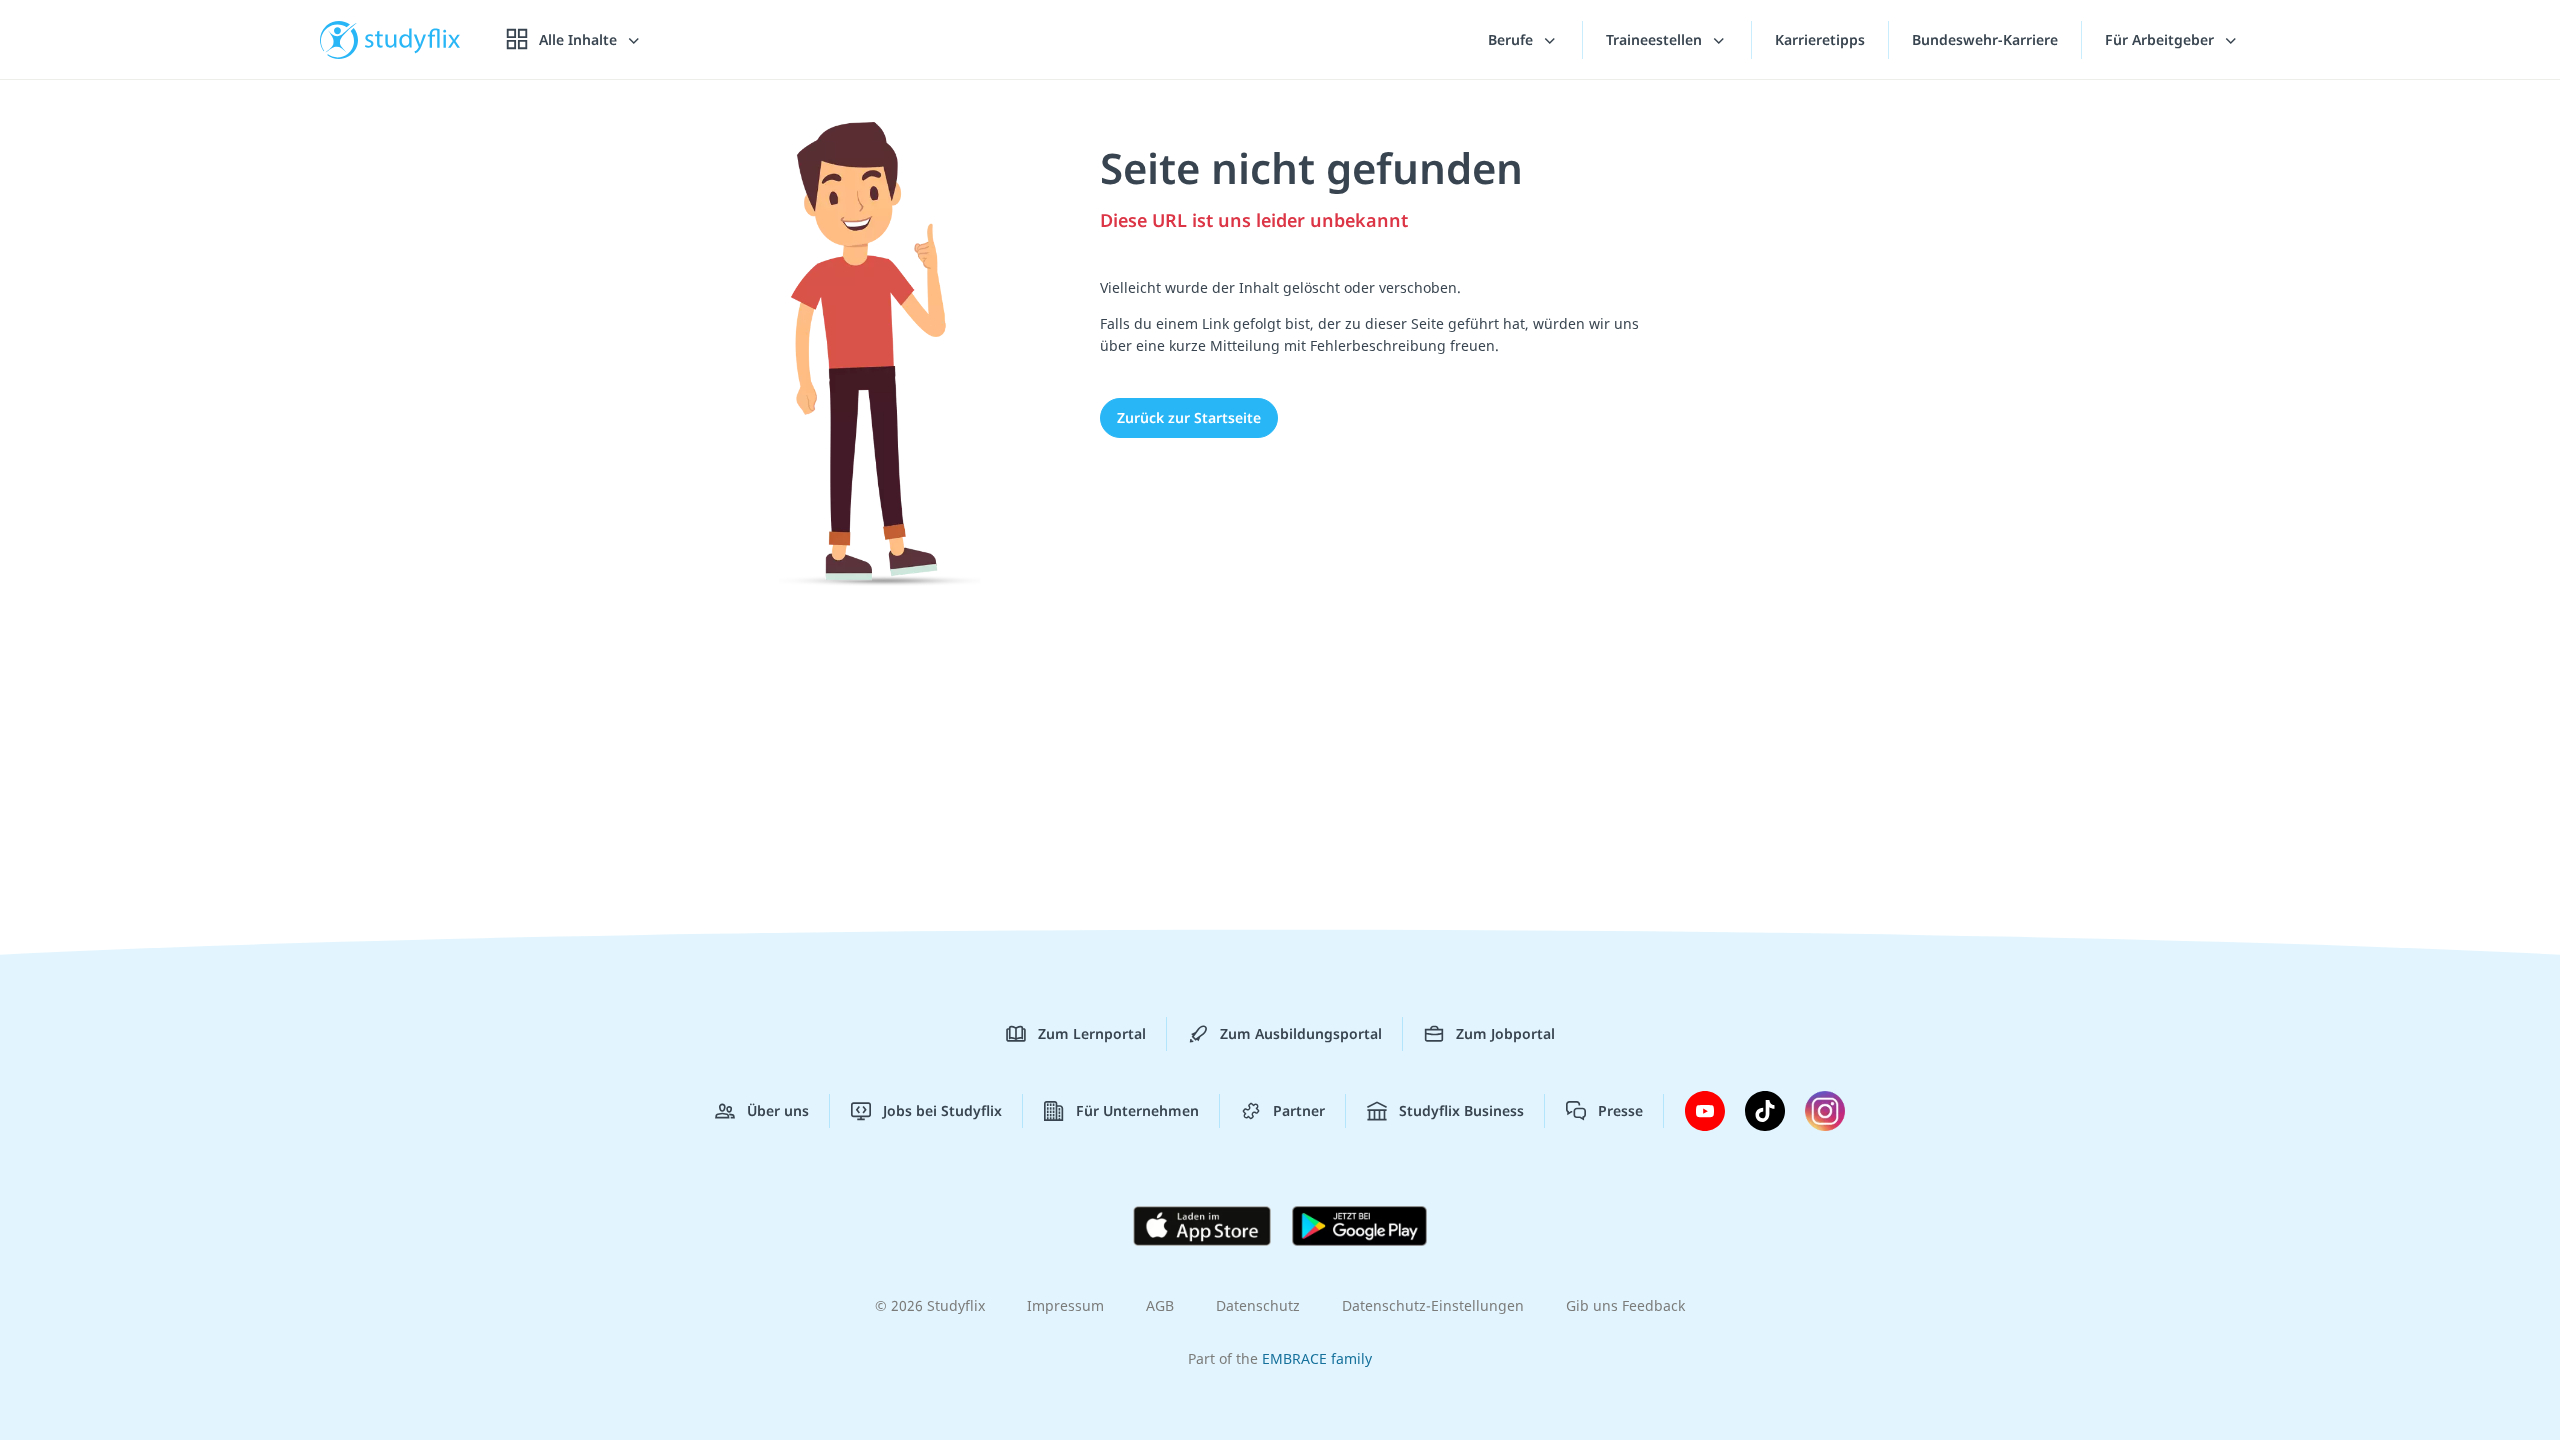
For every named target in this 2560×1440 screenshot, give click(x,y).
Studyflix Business (1461, 1110)
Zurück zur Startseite (1189, 417)
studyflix (413, 39)
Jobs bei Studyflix (942, 1110)
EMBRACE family (1317, 1358)
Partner (1299, 1110)
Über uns (778, 1110)
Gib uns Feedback (1625, 1305)
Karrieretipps (1820, 39)
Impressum (1065, 1305)
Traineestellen (1656, 39)
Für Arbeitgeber (2161, 39)
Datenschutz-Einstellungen (1433, 1305)
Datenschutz (1258, 1305)
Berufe (1512, 39)
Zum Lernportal (1092, 1033)
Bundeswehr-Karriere (1985, 39)
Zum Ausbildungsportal (1301, 1033)
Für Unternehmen (1137, 1110)
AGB (1160, 1305)
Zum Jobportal (1505, 1033)
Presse (1620, 1110)
